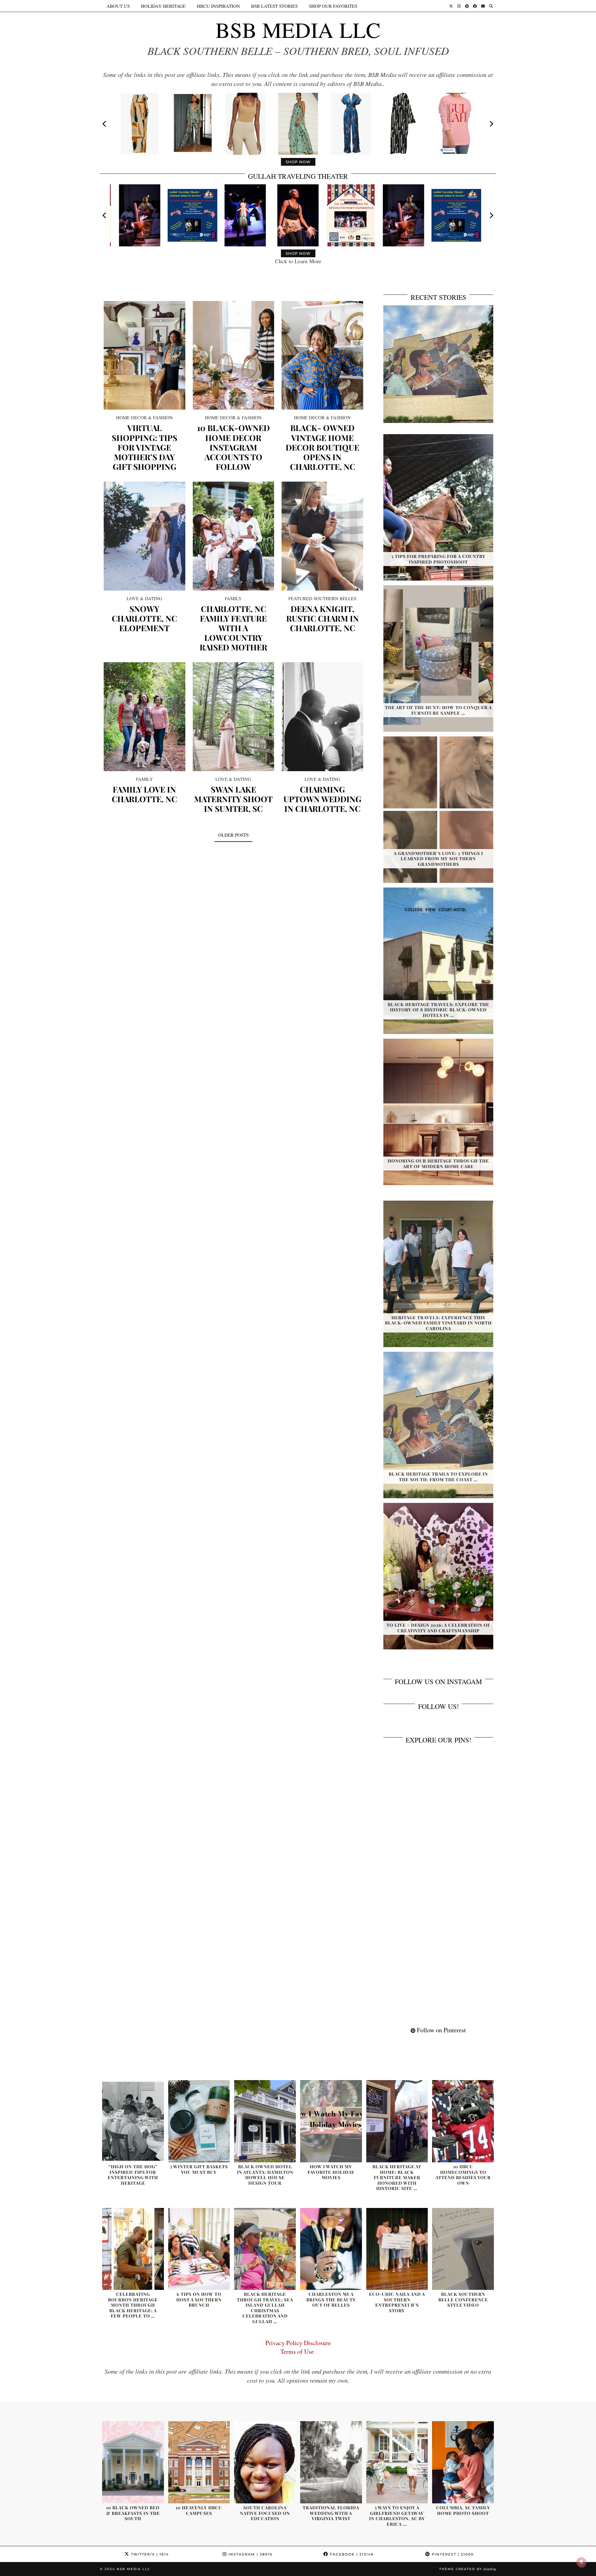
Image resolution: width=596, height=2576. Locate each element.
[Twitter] (451, 6)
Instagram (250, 2554)
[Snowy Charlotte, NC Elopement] (144, 536)
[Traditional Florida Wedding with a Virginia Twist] (331, 2462)
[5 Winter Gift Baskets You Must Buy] (199, 2121)
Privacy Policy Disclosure (298, 2343)
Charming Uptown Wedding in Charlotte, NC (322, 799)
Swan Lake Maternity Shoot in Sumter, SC (233, 799)
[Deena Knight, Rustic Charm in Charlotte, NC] (322, 536)
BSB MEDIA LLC (298, 29)
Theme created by (468, 2569)
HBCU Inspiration (218, 6)
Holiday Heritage (163, 6)
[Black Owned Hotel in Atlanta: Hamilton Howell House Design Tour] (265, 2121)
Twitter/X (149, 2554)
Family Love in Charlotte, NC (144, 794)
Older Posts (233, 835)
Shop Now (298, 162)
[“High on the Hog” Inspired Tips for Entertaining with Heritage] (133, 2121)
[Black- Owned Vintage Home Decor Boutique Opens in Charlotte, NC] (322, 355)
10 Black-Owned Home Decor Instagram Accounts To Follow (233, 447)
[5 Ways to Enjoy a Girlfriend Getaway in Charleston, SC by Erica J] (397, 2462)
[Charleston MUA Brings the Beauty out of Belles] (331, 2249)
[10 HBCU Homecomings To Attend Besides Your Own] (463, 2121)
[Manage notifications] (581, 2562)
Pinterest (452, 2554)
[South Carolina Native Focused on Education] (265, 2462)
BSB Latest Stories (274, 6)
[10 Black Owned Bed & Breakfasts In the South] (133, 2462)
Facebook (351, 2554)
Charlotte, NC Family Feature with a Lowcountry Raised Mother (233, 628)
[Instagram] (459, 6)
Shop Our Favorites (333, 6)
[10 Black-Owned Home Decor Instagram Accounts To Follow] (234, 355)
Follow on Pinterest (441, 2030)
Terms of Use (298, 2351)
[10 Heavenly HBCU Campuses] (199, 2462)
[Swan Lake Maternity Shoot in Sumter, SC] (234, 717)
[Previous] (105, 124)
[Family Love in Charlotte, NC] (144, 717)
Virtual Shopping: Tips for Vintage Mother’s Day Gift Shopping (144, 447)
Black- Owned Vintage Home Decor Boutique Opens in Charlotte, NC (322, 447)
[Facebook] (475, 6)
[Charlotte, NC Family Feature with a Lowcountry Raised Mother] (234, 536)
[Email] (483, 6)
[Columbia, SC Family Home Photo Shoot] (463, 2462)
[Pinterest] (467, 6)
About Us (118, 6)
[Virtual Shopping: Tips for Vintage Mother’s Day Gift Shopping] (144, 355)
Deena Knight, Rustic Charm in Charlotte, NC (323, 618)
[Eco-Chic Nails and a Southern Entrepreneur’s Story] (397, 2249)
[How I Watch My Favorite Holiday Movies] (331, 2121)
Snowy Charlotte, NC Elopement (144, 618)
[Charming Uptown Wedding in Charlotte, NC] (322, 717)
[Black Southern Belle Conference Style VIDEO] (463, 2249)
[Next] (491, 124)
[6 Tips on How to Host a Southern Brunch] (199, 2249)
